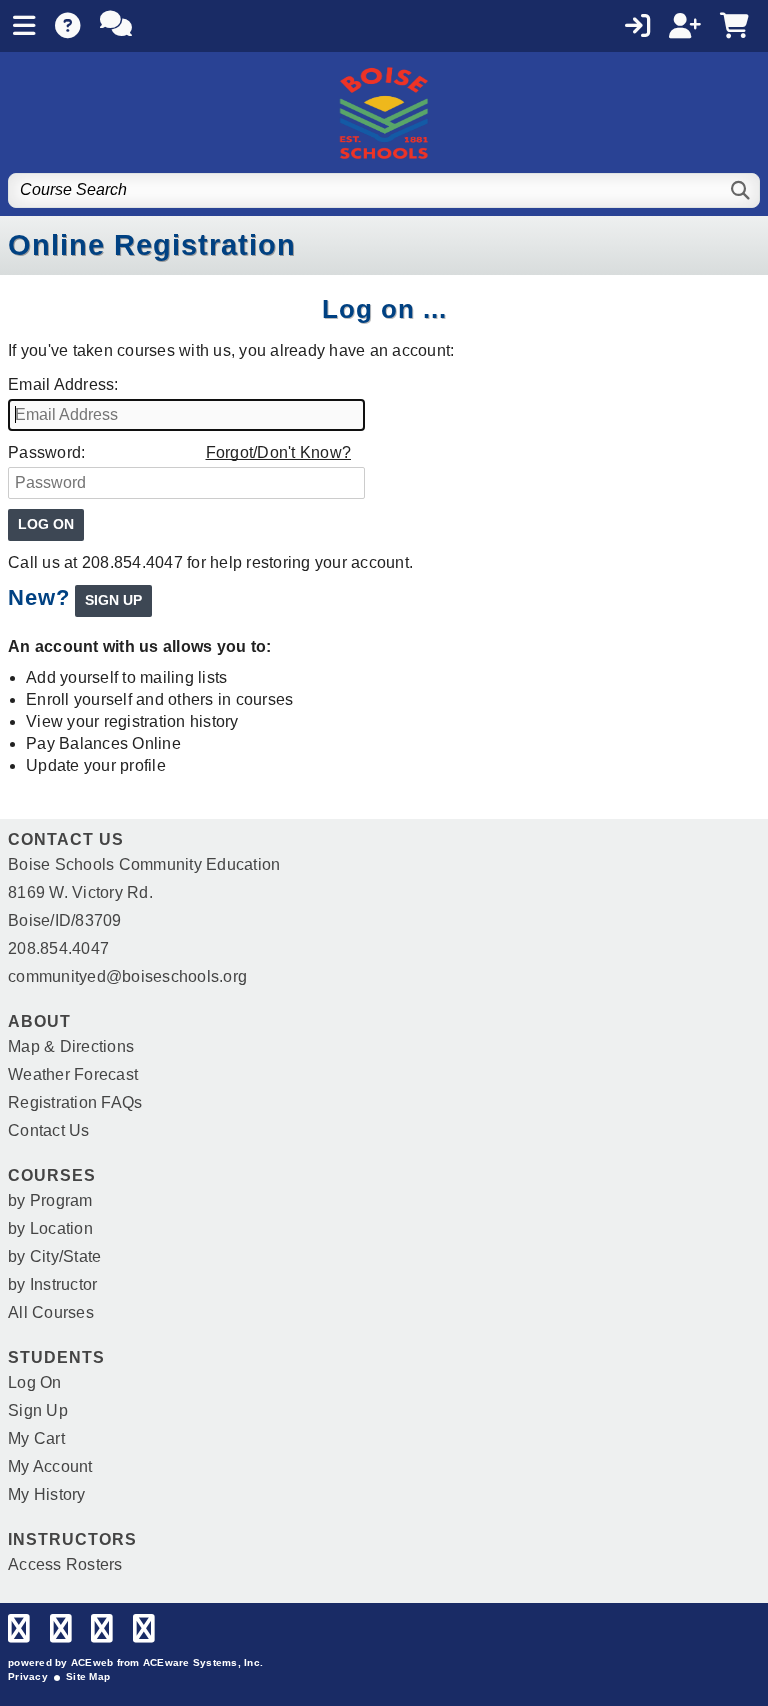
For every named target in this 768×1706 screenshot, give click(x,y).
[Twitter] (61, 1633)
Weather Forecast (73, 1074)
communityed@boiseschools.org (127, 976)
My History (47, 1494)
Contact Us (49, 1130)
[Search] (741, 190)
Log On (35, 1382)
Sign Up (38, 1410)
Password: (46, 452)
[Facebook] (19, 1633)
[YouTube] (144, 1633)
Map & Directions (71, 1046)
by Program (50, 1200)
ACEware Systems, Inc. (203, 1662)
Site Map (88, 1676)
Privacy (28, 1676)
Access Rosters (65, 1564)
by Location (50, 1228)
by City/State (54, 1256)
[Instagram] (102, 1633)
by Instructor (52, 1284)
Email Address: (63, 384)
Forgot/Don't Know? (279, 452)
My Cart (36, 1438)
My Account (50, 1466)
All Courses (51, 1312)
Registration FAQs (75, 1102)
